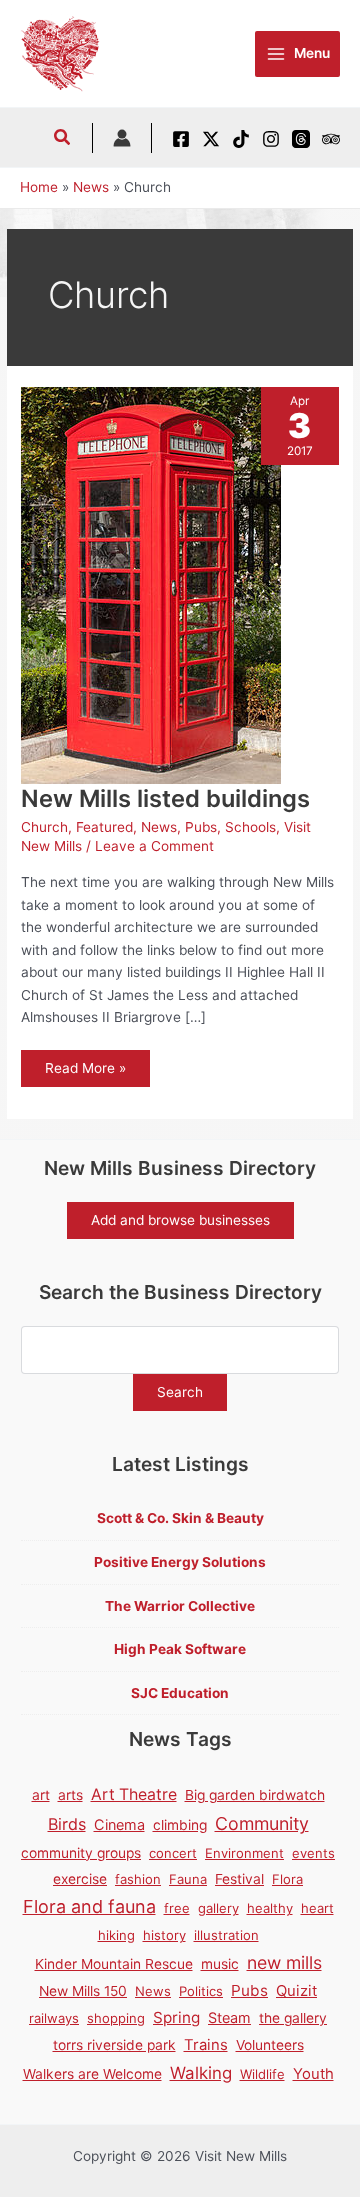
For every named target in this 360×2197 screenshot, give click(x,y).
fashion (138, 1879)
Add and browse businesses (180, 1220)
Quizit (296, 1991)
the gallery (293, 2018)
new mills (284, 1962)
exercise (80, 1879)
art (41, 1795)
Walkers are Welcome (92, 2074)
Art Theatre (134, 1794)
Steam (229, 2017)
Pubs (201, 827)
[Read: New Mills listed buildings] (151, 584)
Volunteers (270, 2045)
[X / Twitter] (211, 139)
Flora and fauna (89, 1906)
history (164, 1935)
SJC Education (180, 1693)
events (313, 1853)
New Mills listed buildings (165, 798)
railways (54, 2018)
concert (173, 1853)
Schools (250, 827)
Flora (287, 1879)
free (177, 1908)
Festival (239, 1879)
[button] (63, 139)
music (220, 1964)
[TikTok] (241, 139)
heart (317, 1908)
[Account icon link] (122, 138)
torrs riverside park (114, 2045)
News (159, 827)
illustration (226, 1935)
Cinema (119, 1824)
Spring (176, 2017)
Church (44, 827)
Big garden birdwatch (255, 1795)
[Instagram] (271, 139)
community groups (81, 1853)
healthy (270, 1908)
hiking (116, 1935)
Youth (313, 2074)
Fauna (188, 1879)
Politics (201, 1991)
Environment (244, 1853)
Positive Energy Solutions (180, 1562)
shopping (116, 2018)
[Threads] (301, 139)
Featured (104, 827)
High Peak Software (180, 1649)
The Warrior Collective (180, 1606)
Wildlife (262, 2074)
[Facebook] (181, 139)
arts (70, 1795)
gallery (218, 1908)
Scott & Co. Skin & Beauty (180, 1518)
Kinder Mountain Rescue (114, 1964)
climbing (180, 1825)
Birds (67, 1824)
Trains (206, 2045)
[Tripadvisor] (331, 139)
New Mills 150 (83, 1991)
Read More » (85, 1073)
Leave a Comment (154, 846)
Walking (201, 2073)
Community (262, 1823)
